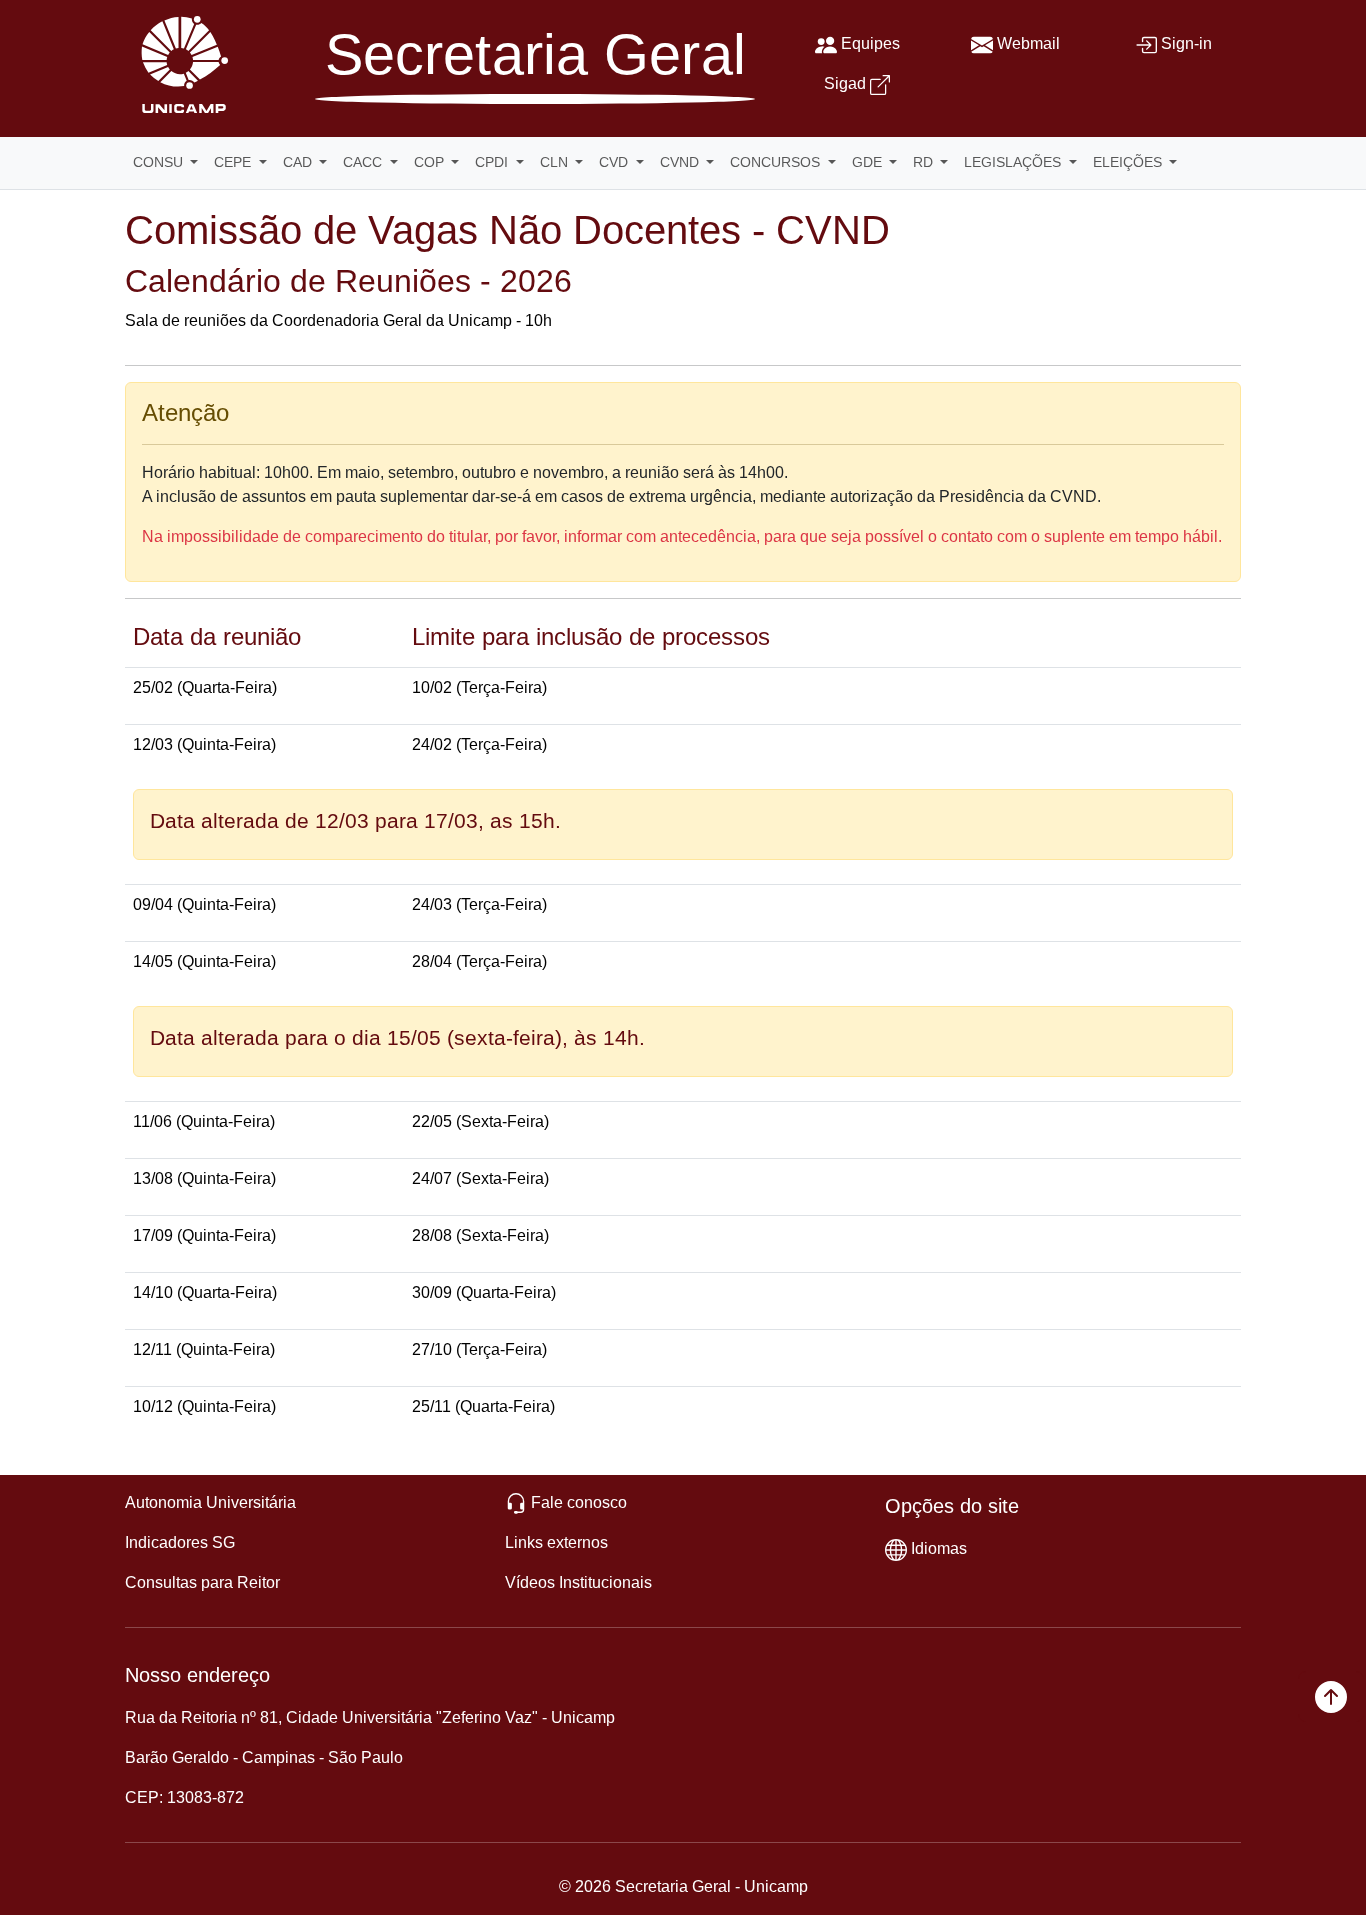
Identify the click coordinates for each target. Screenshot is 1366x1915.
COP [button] (431, 162)
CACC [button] (364, 162)
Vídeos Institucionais (578, 1582)
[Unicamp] (180, 63)
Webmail (1028, 43)
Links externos (556, 1542)
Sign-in (1186, 43)
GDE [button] (869, 162)
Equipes (870, 43)
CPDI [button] (493, 162)
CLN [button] (556, 162)
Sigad (845, 83)
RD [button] (925, 162)
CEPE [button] (234, 162)
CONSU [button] (160, 162)
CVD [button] (615, 162)
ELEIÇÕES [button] (1129, 162)
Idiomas (939, 1548)
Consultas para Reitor (202, 1582)
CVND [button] (681, 162)
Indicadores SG (180, 1542)
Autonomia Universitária (210, 1502)
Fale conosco (579, 1502)
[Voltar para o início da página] (1331, 1696)
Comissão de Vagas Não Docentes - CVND (507, 230)
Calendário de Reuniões (298, 281)
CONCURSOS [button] (777, 162)
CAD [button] (299, 162)
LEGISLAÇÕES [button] (1014, 162)
